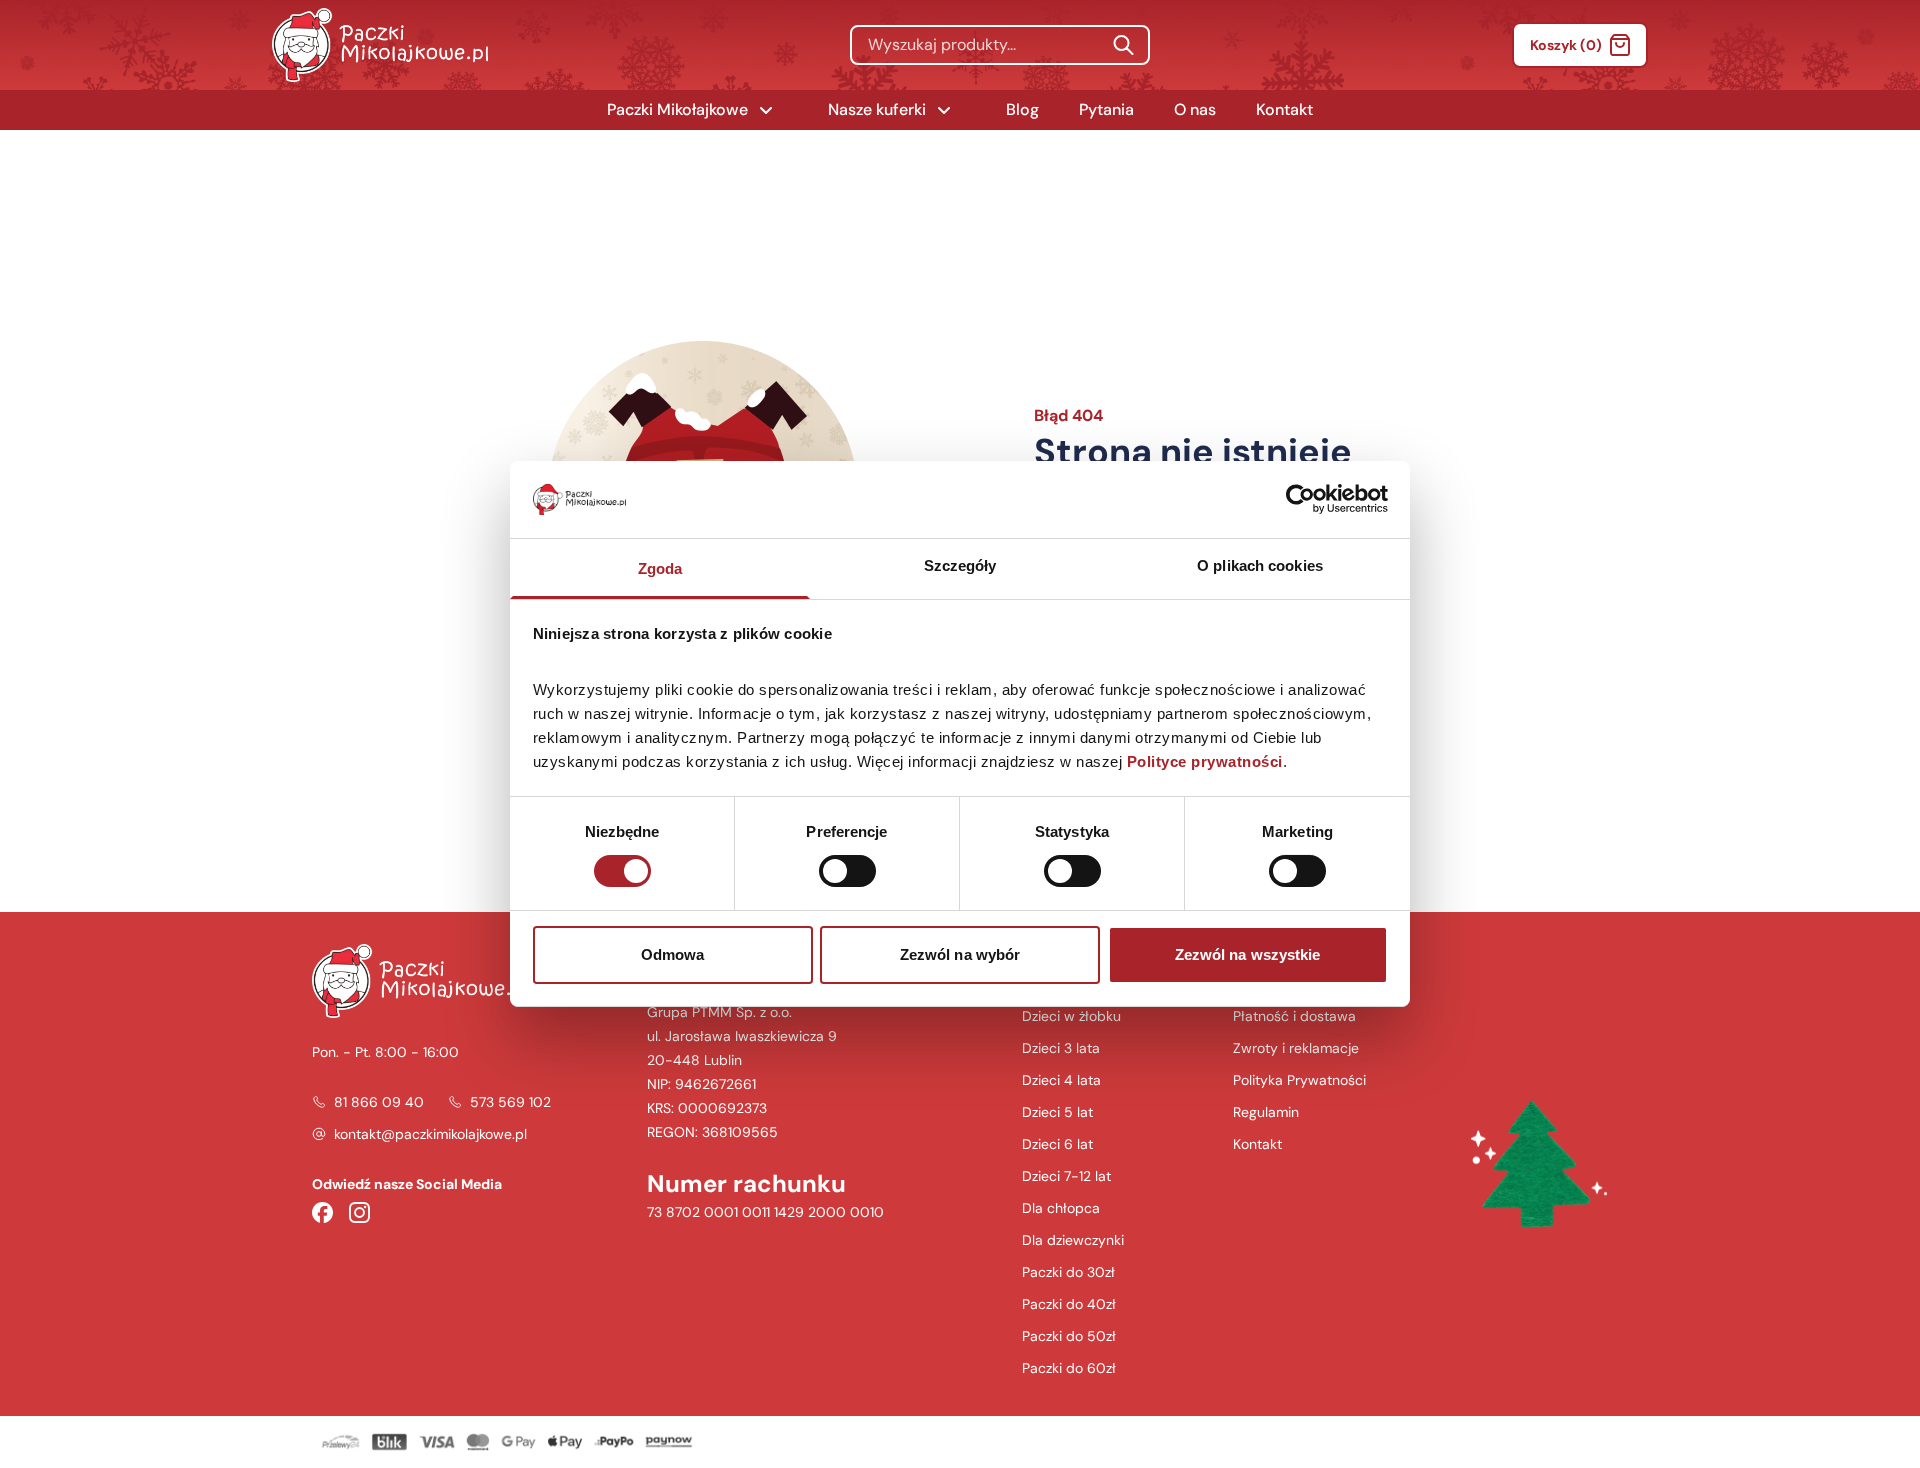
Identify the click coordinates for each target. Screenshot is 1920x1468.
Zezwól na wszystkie (1248, 954)
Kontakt (1284, 109)
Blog (1022, 109)
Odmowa (673, 954)
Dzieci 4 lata (1061, 1080)
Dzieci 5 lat (1057, 1112)
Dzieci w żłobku (1071, 1016)
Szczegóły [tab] (960, 565)
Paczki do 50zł (1069, 1336)
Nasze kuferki (877, 109)
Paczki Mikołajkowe (677, 109)
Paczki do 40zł (1069, 1304)
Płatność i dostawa (1294, 1016)
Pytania (1106, 109)
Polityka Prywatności (1299, 1080)
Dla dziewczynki (1073, 1240)
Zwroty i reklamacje (1296, 1048)
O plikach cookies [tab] (1260, 565)
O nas (1195, 109)
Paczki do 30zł (1068, 1272)
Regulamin (1266, 1112)
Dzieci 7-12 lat (1066, 1176)
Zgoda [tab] (660, 568)
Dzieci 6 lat (1057, 1144)
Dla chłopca (1061, 1208)
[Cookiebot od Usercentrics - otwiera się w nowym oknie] (1300, 499)
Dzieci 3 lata (1061, 1048)
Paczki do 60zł (1069, 1368)
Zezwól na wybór (960, 954)
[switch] (847, 871)
